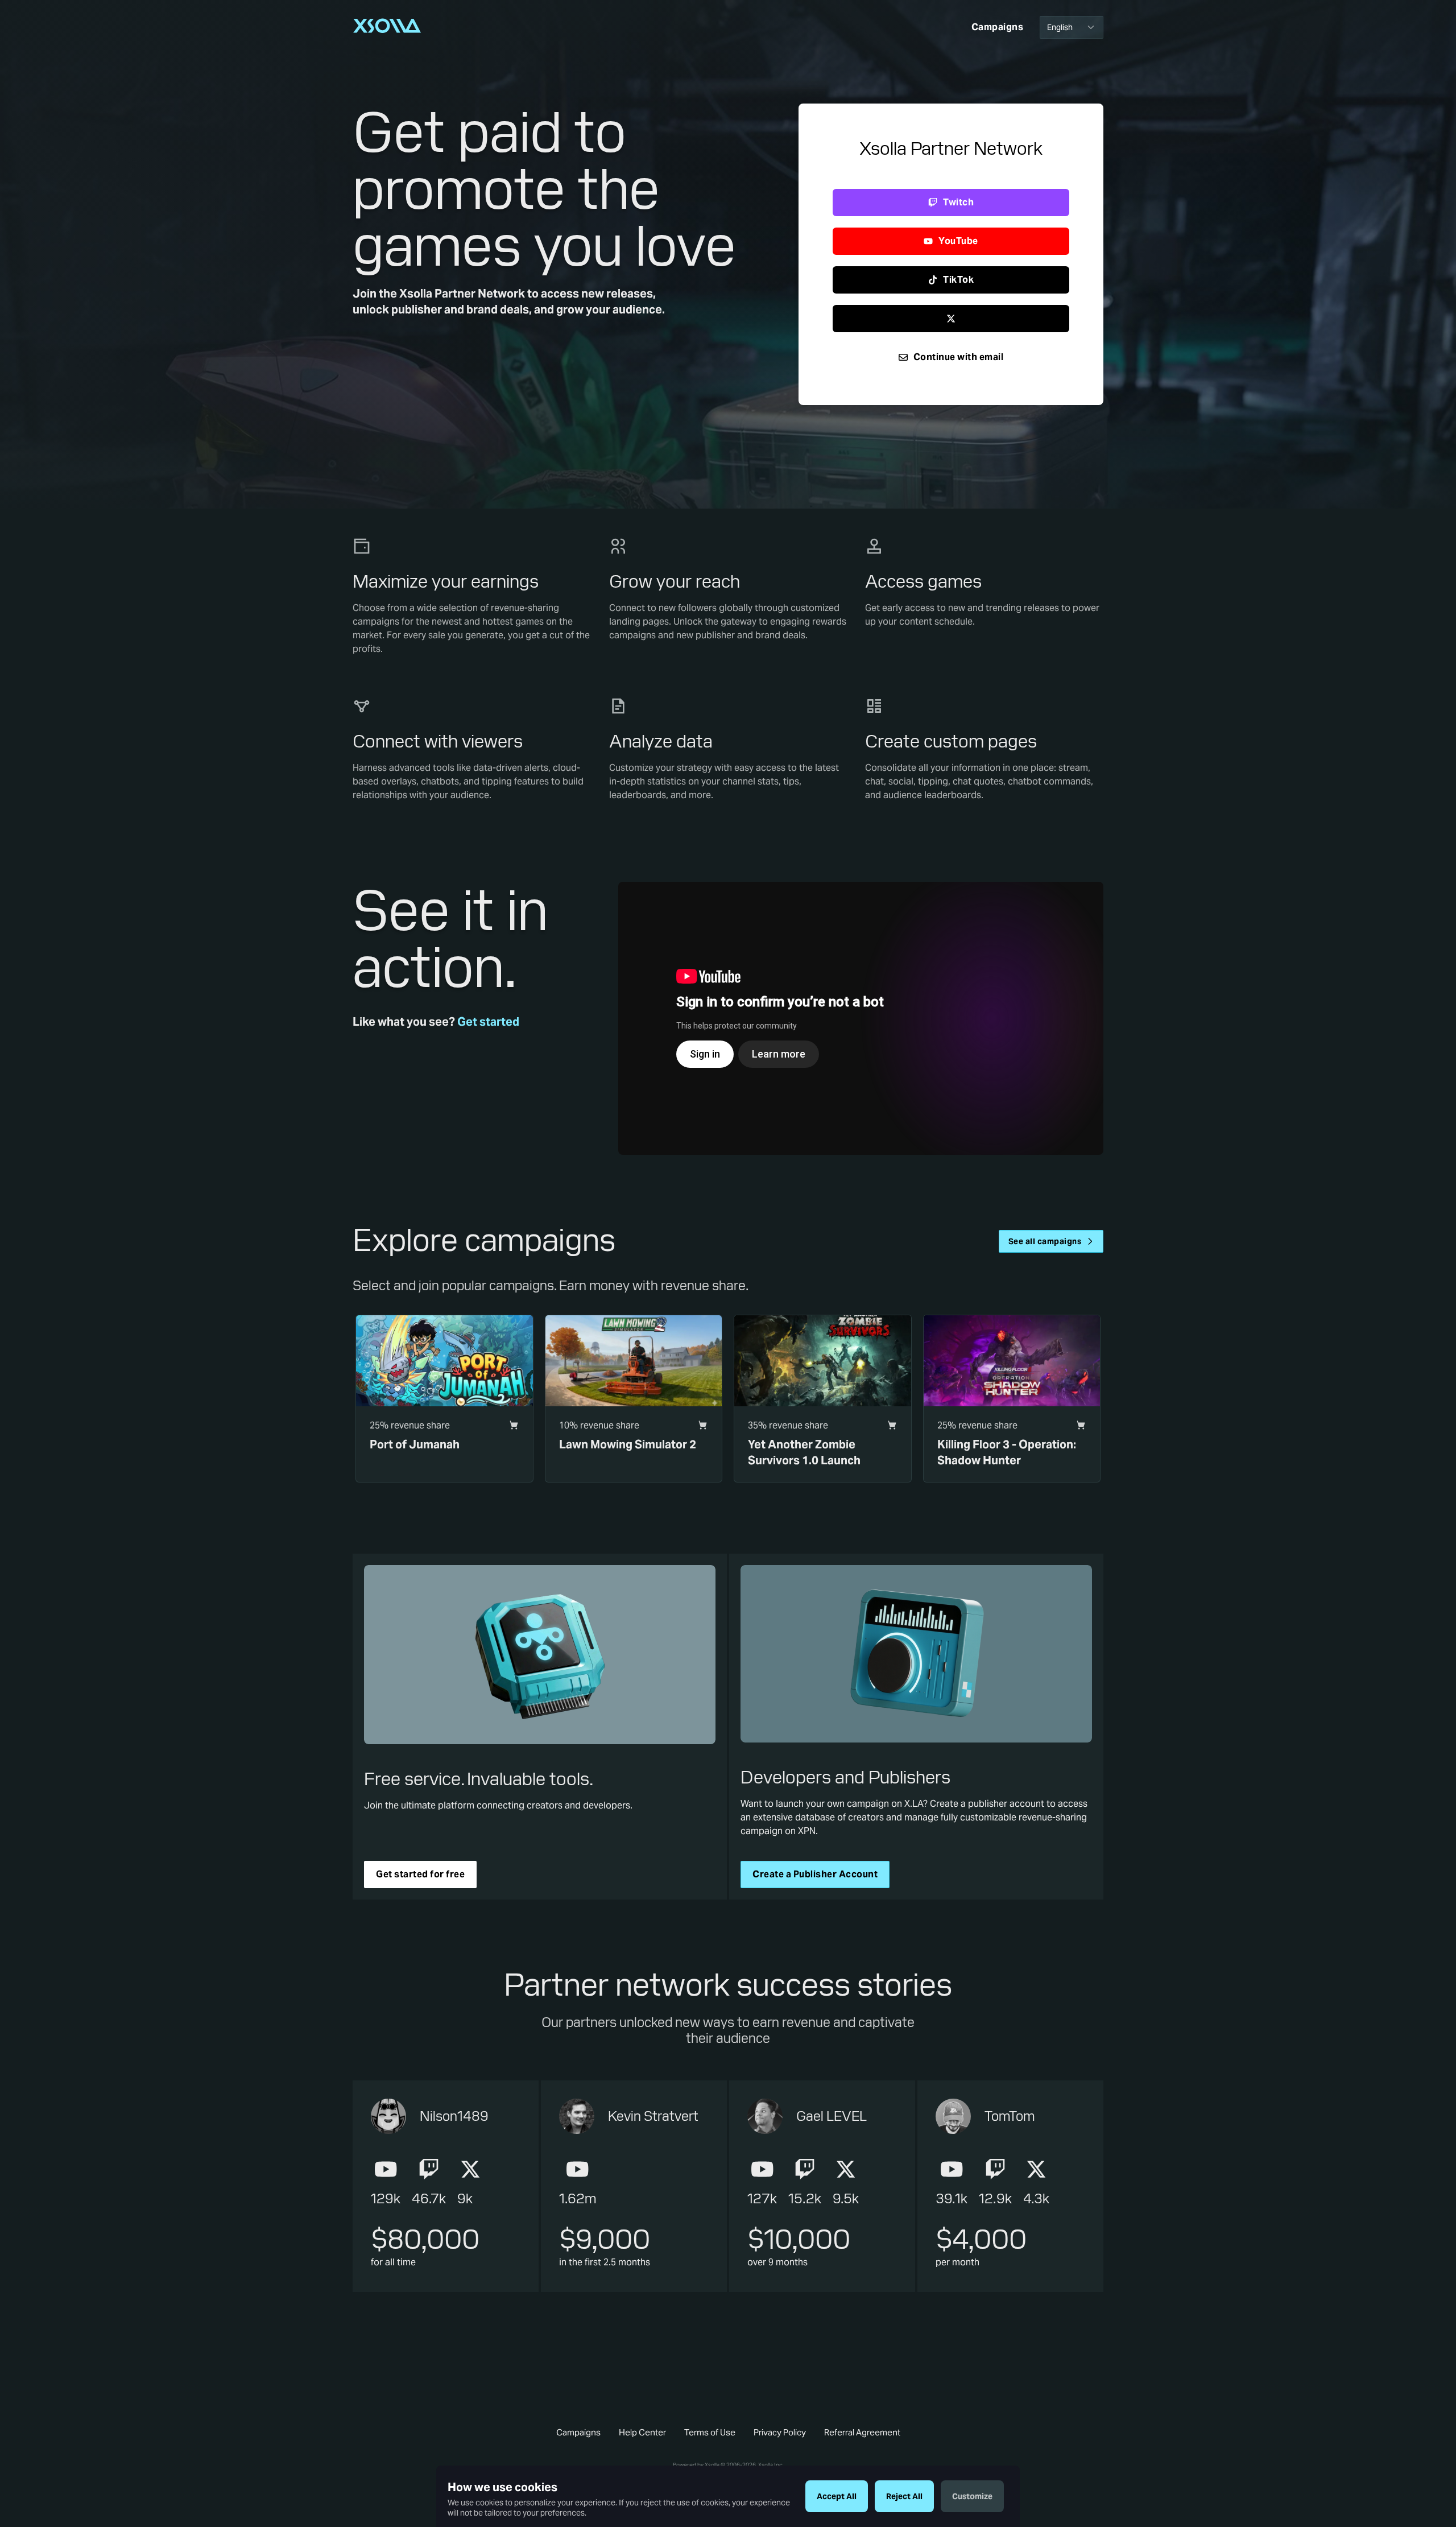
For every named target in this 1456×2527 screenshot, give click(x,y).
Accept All (837, 2496)
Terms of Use (710, 2432)
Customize (972, 2496)
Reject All (904, 2496)
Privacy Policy (780, 2432)
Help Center (642, 2432)
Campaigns (578, 2432)
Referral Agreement (862, 2432)
